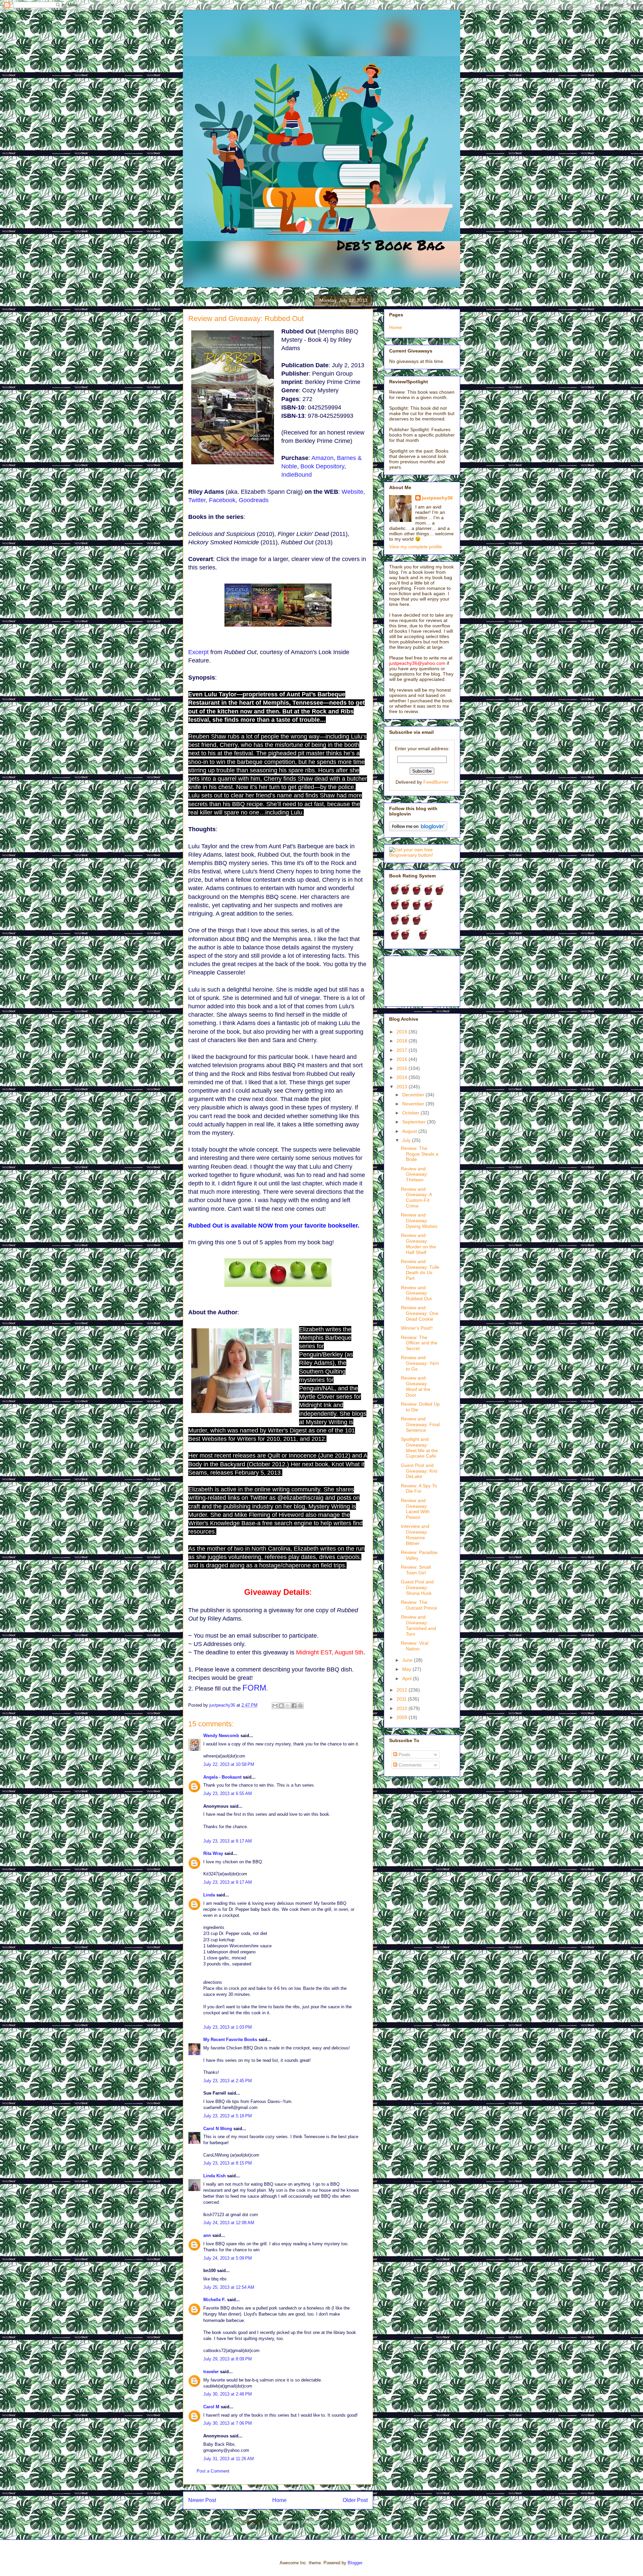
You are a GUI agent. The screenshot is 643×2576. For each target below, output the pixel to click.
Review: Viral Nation (415, 1646)
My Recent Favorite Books (230, 2040)
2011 (402, 1699)
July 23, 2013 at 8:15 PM (228, 2163)
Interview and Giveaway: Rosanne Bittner (415, 1535)
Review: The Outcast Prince (419, 1605)
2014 (403, 1077)
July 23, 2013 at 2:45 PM (228, 2081)
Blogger (355, 2563)
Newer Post (202, 2500)
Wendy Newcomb (221, 1736)
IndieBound (297, 475)
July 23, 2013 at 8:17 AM (228, 1841)
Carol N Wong (218, 2129)
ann (207, 2235)
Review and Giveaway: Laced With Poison (415, 1509)
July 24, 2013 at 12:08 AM (229, 2223)
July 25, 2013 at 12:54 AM (229, 2287)
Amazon (323, 458)
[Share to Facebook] (294, 1706)
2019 (403, 1032)
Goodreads (254, 500)
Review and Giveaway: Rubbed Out (416, 1293)
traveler (211, 2372)
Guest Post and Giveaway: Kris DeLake (419, 1471)
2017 (403, 1050)
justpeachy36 (437, 498)
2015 (403, 1068)
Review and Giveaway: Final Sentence (420, 1424)
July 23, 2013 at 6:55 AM (228, 1793)
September (415, 1122)
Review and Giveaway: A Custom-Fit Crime (416, 1197)
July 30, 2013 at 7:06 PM (228, 2423)
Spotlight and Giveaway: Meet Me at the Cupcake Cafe (419, 1448)
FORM (254, 1688)
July (407, 1140)
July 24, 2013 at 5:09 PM (228, 2258)
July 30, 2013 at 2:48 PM (228, 2394)
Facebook (222, 500)
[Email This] (275, 1706)
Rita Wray (213, 1853)
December (414, 1095)
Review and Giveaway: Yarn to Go (420, 1363)
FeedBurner (436, 782)
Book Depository (322, 466)
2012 (403, 1690)
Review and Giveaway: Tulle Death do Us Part (420, 1270)
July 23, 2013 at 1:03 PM (228, 2027)
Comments (409, 1765)
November (414, 1104)
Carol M (211, 2407)
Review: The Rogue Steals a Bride (420, 1154)
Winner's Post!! (417, 1328)
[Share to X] (288, 1706)
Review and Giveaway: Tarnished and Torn (418, 1625)
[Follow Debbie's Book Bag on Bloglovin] (418, 830)
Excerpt (198, 652)
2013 (403, 1087)
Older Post (355, 2500)
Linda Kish (215, 2176)
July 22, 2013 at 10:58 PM (229, 1764)
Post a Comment (213, 2471)
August (410, 1131)
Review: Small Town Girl (416, 1570)
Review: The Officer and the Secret (419, 1343)
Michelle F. (215, 2300)
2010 (403, 1708)
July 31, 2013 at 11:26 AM (229, 2459)
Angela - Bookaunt (222, 1777)
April (408, 1679)
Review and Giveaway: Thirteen (414, 1174)
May (407, 1669)
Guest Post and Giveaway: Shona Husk (417, 1587)
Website (352, 492)
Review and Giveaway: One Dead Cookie (420, 1313)
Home (279, 2500)
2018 (403, 1041)
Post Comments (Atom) (292, 2522)
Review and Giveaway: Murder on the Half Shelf (418, 1244)
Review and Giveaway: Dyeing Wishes (419, 1221)
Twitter (197, 500)
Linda (209, 1895)
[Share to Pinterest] (300, 1706)
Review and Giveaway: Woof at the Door (416, 1386)
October (411, 1113)
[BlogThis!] (281, 1706)
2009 (403, 1717)
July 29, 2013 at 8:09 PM (228, 2359)
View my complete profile (416, 547)
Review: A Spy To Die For (419, 1489)
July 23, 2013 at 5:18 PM (228, 2116)
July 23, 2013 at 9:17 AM (228, 1882)
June (408, 1660)
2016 (403, 1059)
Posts (404, 1754)
